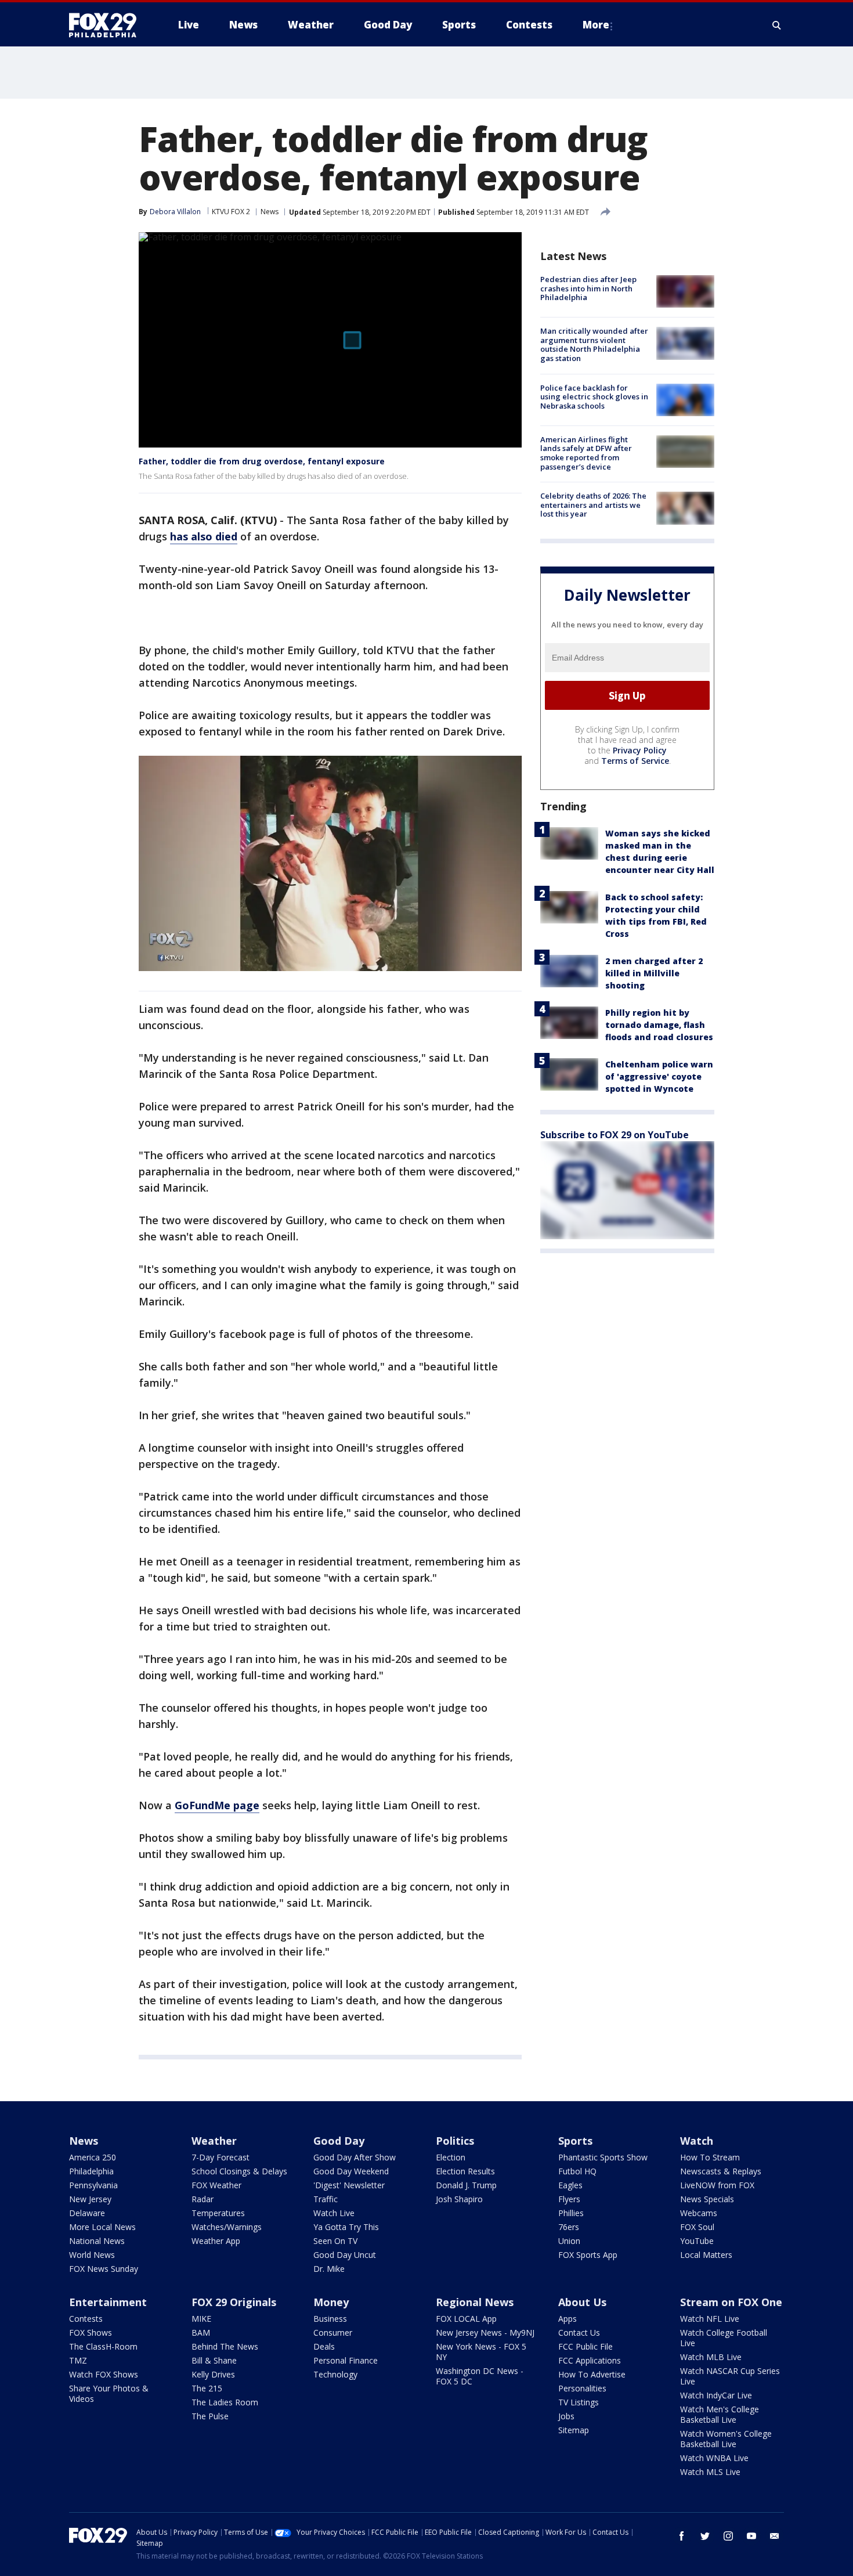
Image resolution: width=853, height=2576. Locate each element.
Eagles (570, 2185)
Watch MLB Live (711, 2357)
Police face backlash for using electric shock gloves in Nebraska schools (594, 397)
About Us (582, 2302)
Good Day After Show (355, 2157)
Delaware (87, 2213)
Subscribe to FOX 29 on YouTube (615, 1135)
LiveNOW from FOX (717, 2185)
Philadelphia (91, 2171)
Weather (214, 2141)
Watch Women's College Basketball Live (726, 2439)
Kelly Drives (213, 2374)
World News (92, 2255)
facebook (682, 2536)
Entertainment (108, 2302)
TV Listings (579, 2402)
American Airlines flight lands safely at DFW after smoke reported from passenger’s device (586, 453)
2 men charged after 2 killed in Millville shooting (654, 973)
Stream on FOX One (731, 2302)
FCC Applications (590, 2360)
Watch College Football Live (724, 2338)
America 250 (93, 2157)
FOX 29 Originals (234, 2302)
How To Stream (710, 2157)
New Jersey (90, 2199)
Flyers (569, 2199)
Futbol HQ (577, 2171)
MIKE (201, 2319)
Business (330, 2319)
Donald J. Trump (466, 2185)
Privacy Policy (640, 750)
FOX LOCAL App (466, 2319)
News (270, 212)
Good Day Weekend (351, 2171)
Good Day (339, 2141)
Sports (575, 2141)
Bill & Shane (214, 2360)
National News (97, 2241)
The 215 (207, 2388)
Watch (697, 2141)
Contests (86, 2319)
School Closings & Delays (239, 2171)
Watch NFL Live (710, 2319)
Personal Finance (346, 2360)
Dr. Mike (329, 2269)
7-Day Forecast (221, 2157)
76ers (569, 2227)
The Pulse (210, 2416)
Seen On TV (335, 2241)
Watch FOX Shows (104, 2374)
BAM (201, 2333)
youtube (751, 2536)
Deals (324, 2346)
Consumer (333, 2333)
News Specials (707, 2199)
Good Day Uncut (345, 2255)
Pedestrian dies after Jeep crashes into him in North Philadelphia (588, 288)
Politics (455, 2141)
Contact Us (579, 2333)
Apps (568, 2319)
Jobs (566, 2416)
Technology (335, 2374)
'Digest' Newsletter (349, 2185)
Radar (203, 2199)
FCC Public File (585, 2346)
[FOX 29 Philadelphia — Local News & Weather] (107, 25)
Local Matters (706, 2255)
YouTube (697, 2241)
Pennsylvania (93, 2185)
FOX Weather (216, 2185)
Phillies (571, 2213)
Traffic (326, 2199)
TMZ (78, 2360)
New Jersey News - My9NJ (485, 2333)
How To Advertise (592, 2374)
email (775, 2536)
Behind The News (225, 2346)
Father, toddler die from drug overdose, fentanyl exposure (262, 461)
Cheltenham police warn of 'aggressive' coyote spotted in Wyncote (659, 1076)
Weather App (216, 2241)
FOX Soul (697, 2227)
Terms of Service (635, 761)
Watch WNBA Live (714, 2458)
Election (451, 2157)
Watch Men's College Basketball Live (720, 2414)
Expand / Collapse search (777, 25)
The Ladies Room (225, 2402)
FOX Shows (91, 2333)
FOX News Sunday (104, 2269)
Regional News (475, 2302)
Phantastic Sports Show (603, 2157)
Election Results (465, 2171)
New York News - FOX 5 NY (481, 2352)
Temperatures (218, 2213)
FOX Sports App (588, 2255)
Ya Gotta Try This (346, 2227)
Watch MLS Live (710, 2472)
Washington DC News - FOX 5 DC (480, 2376)
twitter (705, 2536)
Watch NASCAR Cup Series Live (730, 2376)
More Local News (102, 2227)
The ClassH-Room (103, 2346)
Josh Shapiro (459, 2199)
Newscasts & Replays (721, 2171)
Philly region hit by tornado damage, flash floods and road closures (659, 1025)
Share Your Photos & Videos (109, 2393)
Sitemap (574, 2430)
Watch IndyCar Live (716, 2395)
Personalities (582, 2388)
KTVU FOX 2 (231, 212)
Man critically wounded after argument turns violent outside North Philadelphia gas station (594, 344)
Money (331, 2302)
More (596, 25)
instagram (728, 2536)
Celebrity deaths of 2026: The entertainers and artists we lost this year (593, 505)
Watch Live (334, 2213)
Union (569, 2241)
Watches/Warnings (227, 2227)
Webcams (699, 2213)
